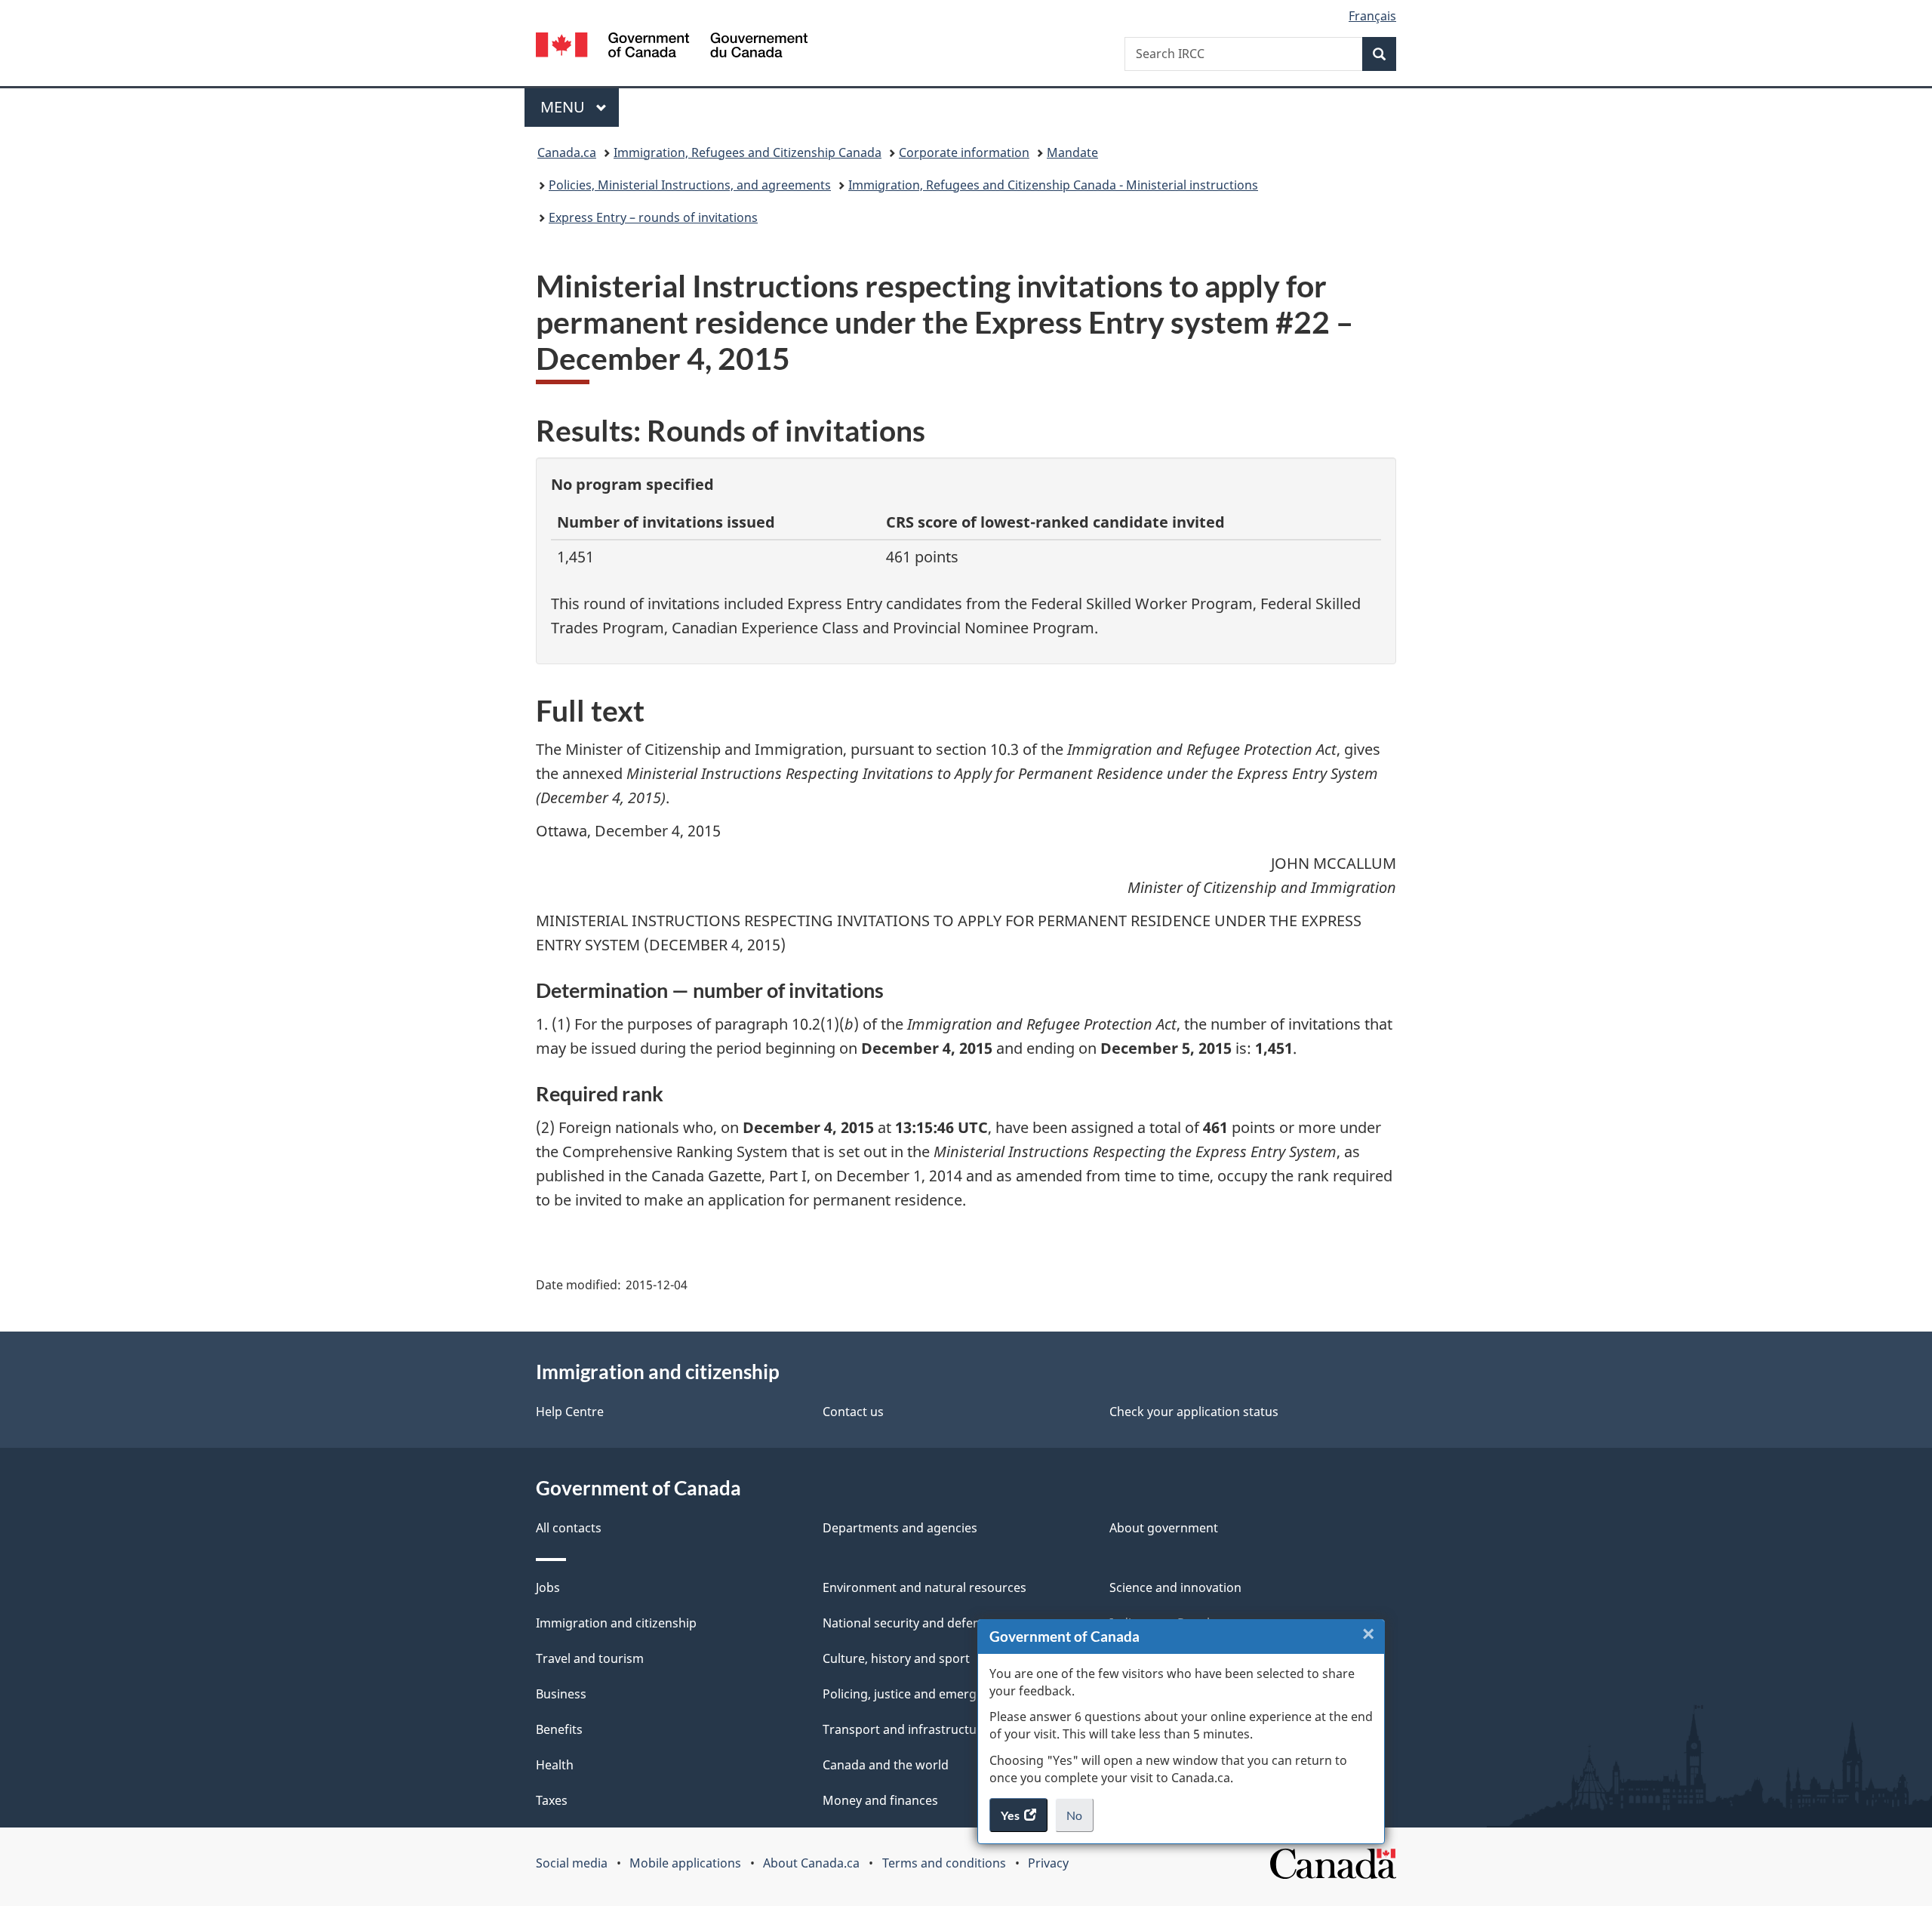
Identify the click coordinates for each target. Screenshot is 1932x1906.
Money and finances (880, 1800)
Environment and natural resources (924, 1587)
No (1080, 1820)
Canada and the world (886, 1765)
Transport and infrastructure (906, 1729)
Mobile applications (685, 1863)
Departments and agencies (900, 1528)
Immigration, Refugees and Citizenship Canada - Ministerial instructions (1053, 185)
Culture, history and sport (896, 1658)
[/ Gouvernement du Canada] (672, 47)
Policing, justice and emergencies (918, 1694)
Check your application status (1194, 1412)
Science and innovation (1175, 1587)
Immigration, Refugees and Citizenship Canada (748, 152)
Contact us (853, 1412)
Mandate (1072, 152)
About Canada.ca (811, 1863)
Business (561, 1694)
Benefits (559, 1729)
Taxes (552, 1800)
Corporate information (964, 152)
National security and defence (908, 1623)
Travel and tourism (590, 1658)
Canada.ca (567, 152)
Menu (565, 107)
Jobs (548, 1587)
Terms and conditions (944, 1863)
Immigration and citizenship (616, 1623)
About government (1164, 1528)
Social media (572, 1863)
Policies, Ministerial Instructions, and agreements (690, 185)
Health (555, 1765)
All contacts (569, 1528)
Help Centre (570, 1412)
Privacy (1048, 1863)
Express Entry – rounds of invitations (653, 217)
